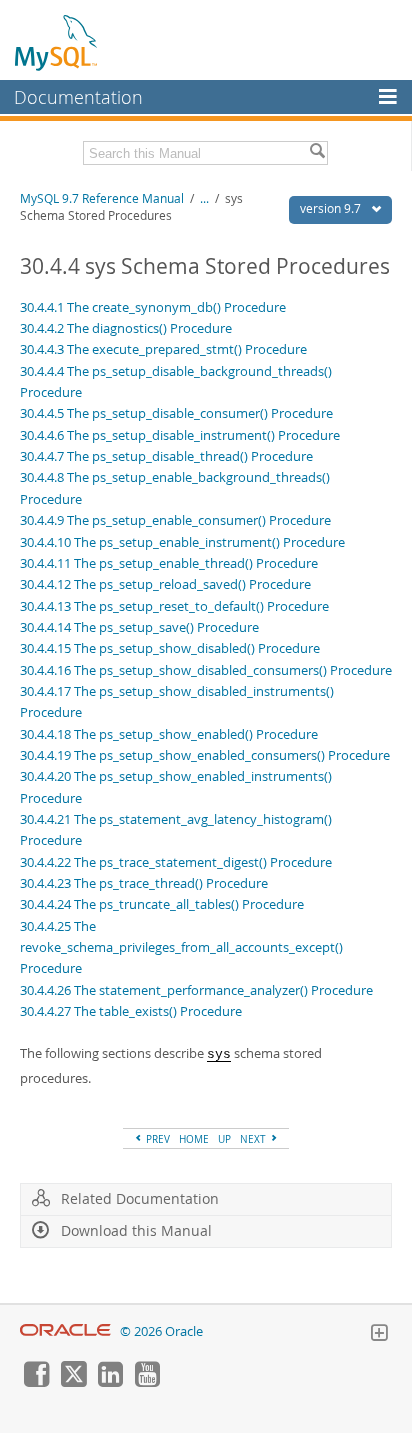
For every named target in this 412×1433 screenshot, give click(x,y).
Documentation (78, 97)
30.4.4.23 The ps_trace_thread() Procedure (144, 883)
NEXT (254, 1139)
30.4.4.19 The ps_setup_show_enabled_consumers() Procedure (205, 755)
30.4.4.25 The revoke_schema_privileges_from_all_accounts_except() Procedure (181, 947)
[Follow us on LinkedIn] (110, 1382)
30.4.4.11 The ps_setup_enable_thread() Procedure (169, 563)
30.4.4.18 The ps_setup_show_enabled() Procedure (169, 734)
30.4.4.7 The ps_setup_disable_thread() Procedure (166, 456)
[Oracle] (65, 1331)
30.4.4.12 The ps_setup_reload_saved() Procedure (165, 584)
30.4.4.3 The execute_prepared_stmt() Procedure (163, 349)
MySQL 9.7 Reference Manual (102, 198)
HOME (194, 1139)
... (204, 198)
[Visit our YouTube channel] (147, 1382)
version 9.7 (332, 208)
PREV (156, 1139)
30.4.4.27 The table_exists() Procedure (131, 1011)
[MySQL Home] (57, 42)
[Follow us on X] (73, 1382)
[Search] (317, 153)
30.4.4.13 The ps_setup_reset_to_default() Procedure (174, 606)
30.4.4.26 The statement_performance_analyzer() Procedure (196, 990)
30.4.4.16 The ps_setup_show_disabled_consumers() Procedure (206, 670)
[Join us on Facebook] (36, 1382)
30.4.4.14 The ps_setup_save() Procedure (139, 627)
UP (224, 1139)
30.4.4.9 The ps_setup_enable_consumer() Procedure (175, 520)
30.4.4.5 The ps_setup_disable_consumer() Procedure (176, 413)
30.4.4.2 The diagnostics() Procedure (126, 328)
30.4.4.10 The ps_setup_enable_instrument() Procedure (182, 542)
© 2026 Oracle (161, 1331)
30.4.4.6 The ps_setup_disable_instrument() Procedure (180, 435)
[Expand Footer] (379, 1335)
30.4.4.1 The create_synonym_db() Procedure (153, 307)
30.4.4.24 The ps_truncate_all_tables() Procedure (162, 904)
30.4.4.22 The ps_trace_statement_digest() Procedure (176, 862)
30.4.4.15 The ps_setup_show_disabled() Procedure (170, 648)
